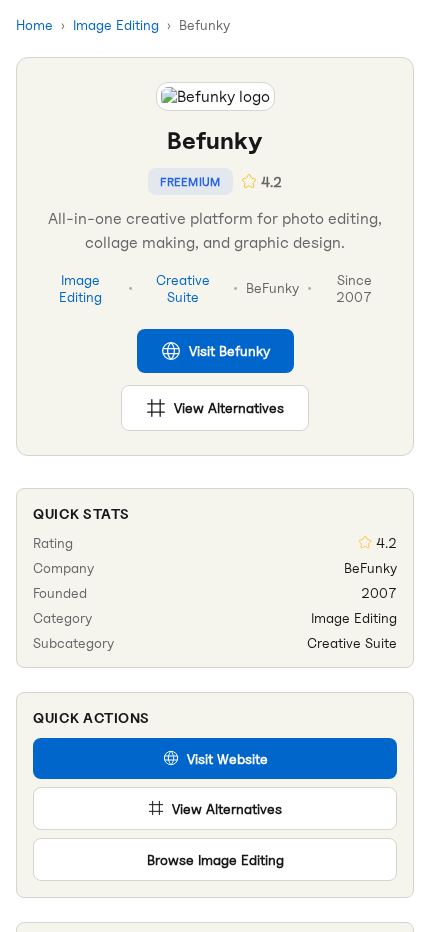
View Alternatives (229, 407)
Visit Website (227, 758)
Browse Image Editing (215, 859)
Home (34, 24)
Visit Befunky (229, 350)
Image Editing (116, 24)
